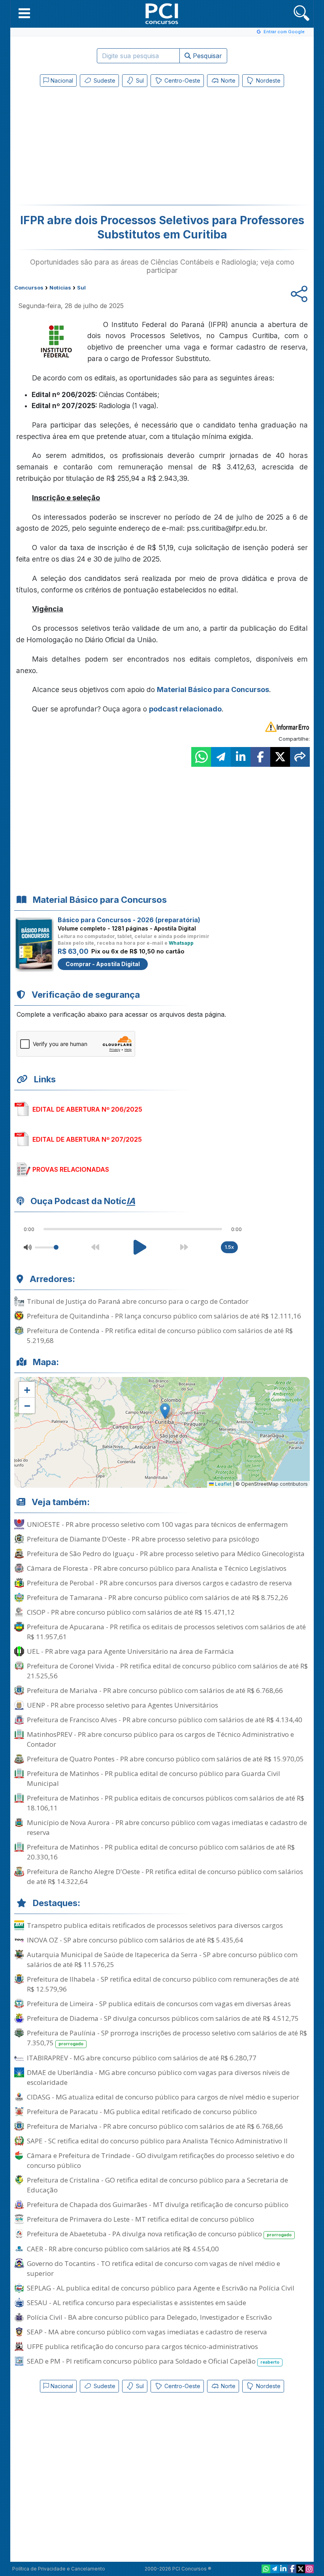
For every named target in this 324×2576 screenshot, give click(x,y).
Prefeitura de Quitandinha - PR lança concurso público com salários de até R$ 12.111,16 (164, 1316)
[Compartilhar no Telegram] (221, 757)
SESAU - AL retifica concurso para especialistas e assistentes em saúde (137, 2303)
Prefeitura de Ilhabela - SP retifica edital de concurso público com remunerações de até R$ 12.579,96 (163, 1984)
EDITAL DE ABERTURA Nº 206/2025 (87, 1109)
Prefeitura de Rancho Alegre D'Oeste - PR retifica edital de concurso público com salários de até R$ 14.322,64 (165, 1876)
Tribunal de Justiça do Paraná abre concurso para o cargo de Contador (138, 1301)
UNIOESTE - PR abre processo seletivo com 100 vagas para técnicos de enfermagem (157, 1524)
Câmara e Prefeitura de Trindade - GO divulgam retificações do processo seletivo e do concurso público (161, 2160)
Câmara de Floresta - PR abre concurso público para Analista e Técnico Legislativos (157, 1568)
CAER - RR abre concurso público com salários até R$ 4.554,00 (123, 2249)
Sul (139, 80)
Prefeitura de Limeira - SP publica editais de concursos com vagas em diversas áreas (159, 2004)
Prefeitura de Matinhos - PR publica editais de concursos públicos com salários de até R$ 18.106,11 (166, 1803)
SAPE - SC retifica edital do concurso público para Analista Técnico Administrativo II (157, 2141)
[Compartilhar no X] (280, 757)
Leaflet (223, 1484)
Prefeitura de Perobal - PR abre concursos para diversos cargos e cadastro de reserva (159, 1583)
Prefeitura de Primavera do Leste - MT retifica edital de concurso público (140, 2219)
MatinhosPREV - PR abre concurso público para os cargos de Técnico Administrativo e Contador (160, 1739)
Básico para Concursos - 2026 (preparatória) (129, 920)
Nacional (61, 80)
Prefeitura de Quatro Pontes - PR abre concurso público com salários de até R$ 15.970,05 (165, 1759)
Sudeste (104, 80)
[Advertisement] (97, 148)
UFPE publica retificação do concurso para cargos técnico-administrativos (142, 2346)
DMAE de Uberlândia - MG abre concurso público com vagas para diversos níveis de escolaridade (158, 2077)
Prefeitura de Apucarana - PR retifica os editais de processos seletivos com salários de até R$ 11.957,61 (166, 1632)
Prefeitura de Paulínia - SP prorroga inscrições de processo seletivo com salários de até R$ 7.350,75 (167, 2038)
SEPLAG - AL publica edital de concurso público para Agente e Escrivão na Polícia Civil (161, 2288)
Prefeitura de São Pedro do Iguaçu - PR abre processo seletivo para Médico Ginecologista (166, 1554)
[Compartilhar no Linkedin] (241, 757)
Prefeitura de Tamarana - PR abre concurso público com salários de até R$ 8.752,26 (157, 1597)
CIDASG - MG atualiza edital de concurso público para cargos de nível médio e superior (163, 2097)
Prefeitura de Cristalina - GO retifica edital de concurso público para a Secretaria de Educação (157, 2185)
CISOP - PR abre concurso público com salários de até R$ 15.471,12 (131, 1612)
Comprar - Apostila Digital (103, 964)
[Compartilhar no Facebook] (260, 757)
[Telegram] (275, 2569)
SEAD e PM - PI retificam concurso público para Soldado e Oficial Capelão (153, 2361)
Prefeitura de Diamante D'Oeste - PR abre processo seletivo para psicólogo (143, 1539)
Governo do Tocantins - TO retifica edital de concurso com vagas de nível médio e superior (154, 2268)
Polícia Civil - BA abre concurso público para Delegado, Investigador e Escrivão (149, 2317)
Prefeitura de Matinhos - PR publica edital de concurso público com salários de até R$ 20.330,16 (161, 1852)
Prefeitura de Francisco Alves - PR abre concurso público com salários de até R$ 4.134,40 (165, 1720)
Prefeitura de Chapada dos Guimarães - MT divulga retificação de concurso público (158, 2204)
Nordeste (267, 80)
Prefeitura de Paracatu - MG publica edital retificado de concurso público (142, 2112)
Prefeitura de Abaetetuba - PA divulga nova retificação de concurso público (159, 2234)
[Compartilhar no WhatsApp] (201, 757)
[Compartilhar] (300, 757)
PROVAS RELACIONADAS (71, 1169)
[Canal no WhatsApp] (266, 2569)
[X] (301, 2569)
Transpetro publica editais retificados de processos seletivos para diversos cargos (155, 1925)
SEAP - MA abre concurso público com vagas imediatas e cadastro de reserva (147, 2332)
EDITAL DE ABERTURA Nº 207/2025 (87, 1139)
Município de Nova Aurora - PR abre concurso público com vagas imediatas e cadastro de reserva (167, 1827)
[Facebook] (292, 2569)
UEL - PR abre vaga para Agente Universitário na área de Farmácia (130, 1651)
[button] (24, 13)
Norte (227, 80)
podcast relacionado (185, 709)
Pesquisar (206, 56)
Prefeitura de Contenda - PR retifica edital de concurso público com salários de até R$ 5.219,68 (160, 1335)
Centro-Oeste (182, 80)
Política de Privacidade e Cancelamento (59, 2569)
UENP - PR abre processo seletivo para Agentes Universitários (122, 1705)
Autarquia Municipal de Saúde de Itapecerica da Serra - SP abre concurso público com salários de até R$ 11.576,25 (162, 1959)
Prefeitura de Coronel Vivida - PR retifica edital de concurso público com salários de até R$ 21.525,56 (167, 1671)
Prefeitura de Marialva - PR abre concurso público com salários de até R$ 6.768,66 (155, 1690)
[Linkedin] (283, 2569)
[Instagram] (309, 2569)
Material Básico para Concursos (213, 689)
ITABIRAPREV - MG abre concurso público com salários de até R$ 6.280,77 (142, 2058)
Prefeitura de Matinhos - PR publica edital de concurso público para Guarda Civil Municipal (154, 1778)
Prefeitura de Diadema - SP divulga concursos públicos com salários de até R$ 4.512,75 (163, 2018)
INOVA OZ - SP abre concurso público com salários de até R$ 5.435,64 (135, 1940)
